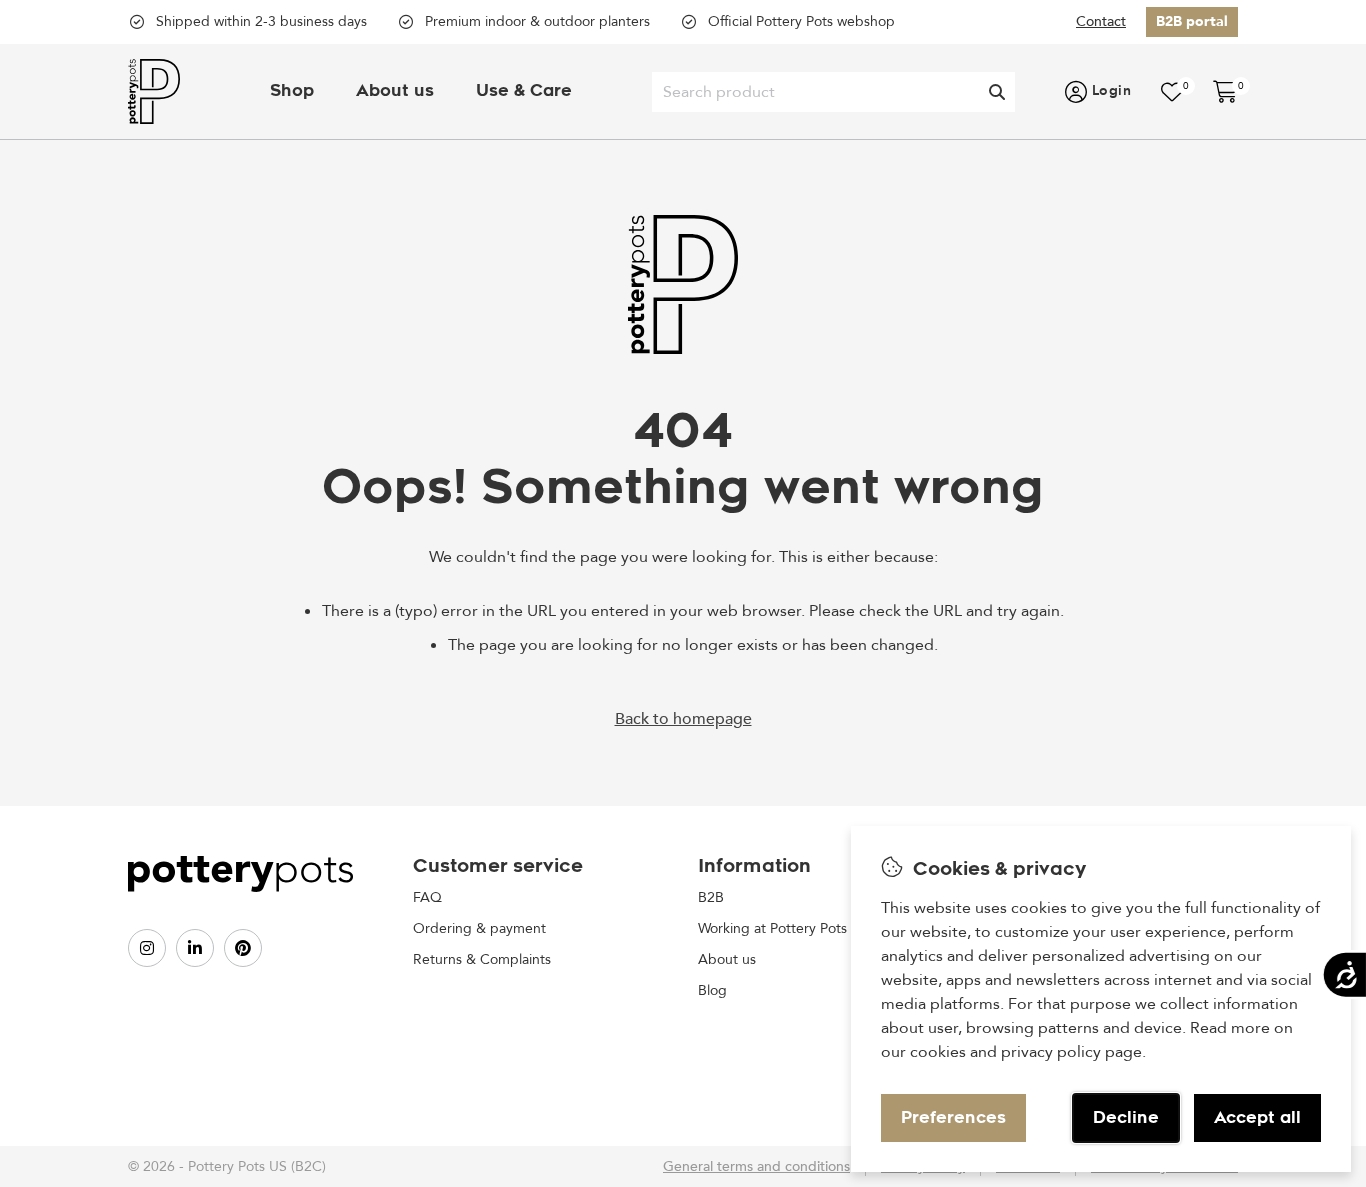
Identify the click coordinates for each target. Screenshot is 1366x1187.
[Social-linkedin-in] (195, 948)
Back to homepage (683, 719)
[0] (1172, 92)
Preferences (953, 1117)
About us (395, 91)
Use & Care (524, 91)
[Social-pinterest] (243, 948)
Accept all (1257, 1117)
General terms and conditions (756, 1166)
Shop (292, 91)
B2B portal (1192, 21)
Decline (1126, 1117)
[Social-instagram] (147, 948)
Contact (1101, 21)
